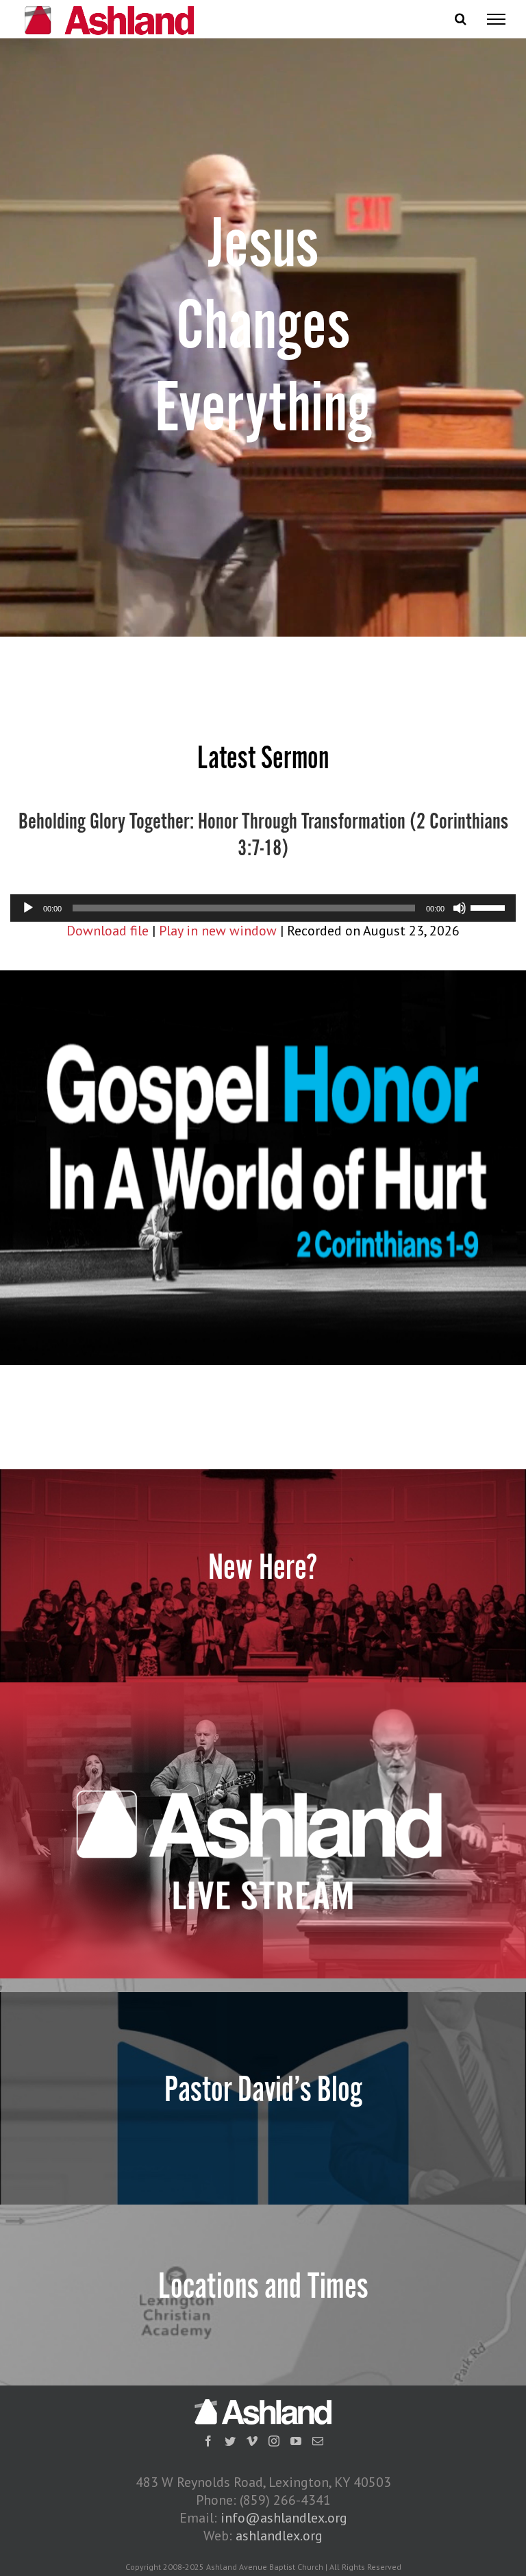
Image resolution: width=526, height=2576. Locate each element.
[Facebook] (208, 2441)
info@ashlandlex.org (284, 2518)
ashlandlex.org (279, 2536)
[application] (263, 908)
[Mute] (460, 908)
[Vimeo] (252, 2441)
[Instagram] (274, 2441)
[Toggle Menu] (496, 19)
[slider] (490, 907)
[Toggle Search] (461, 19)
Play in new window (218, 931)
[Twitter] (230, 2441)
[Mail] (318, 2441)
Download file (108, 931)
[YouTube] (296, 2441)
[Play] (28, 908)
